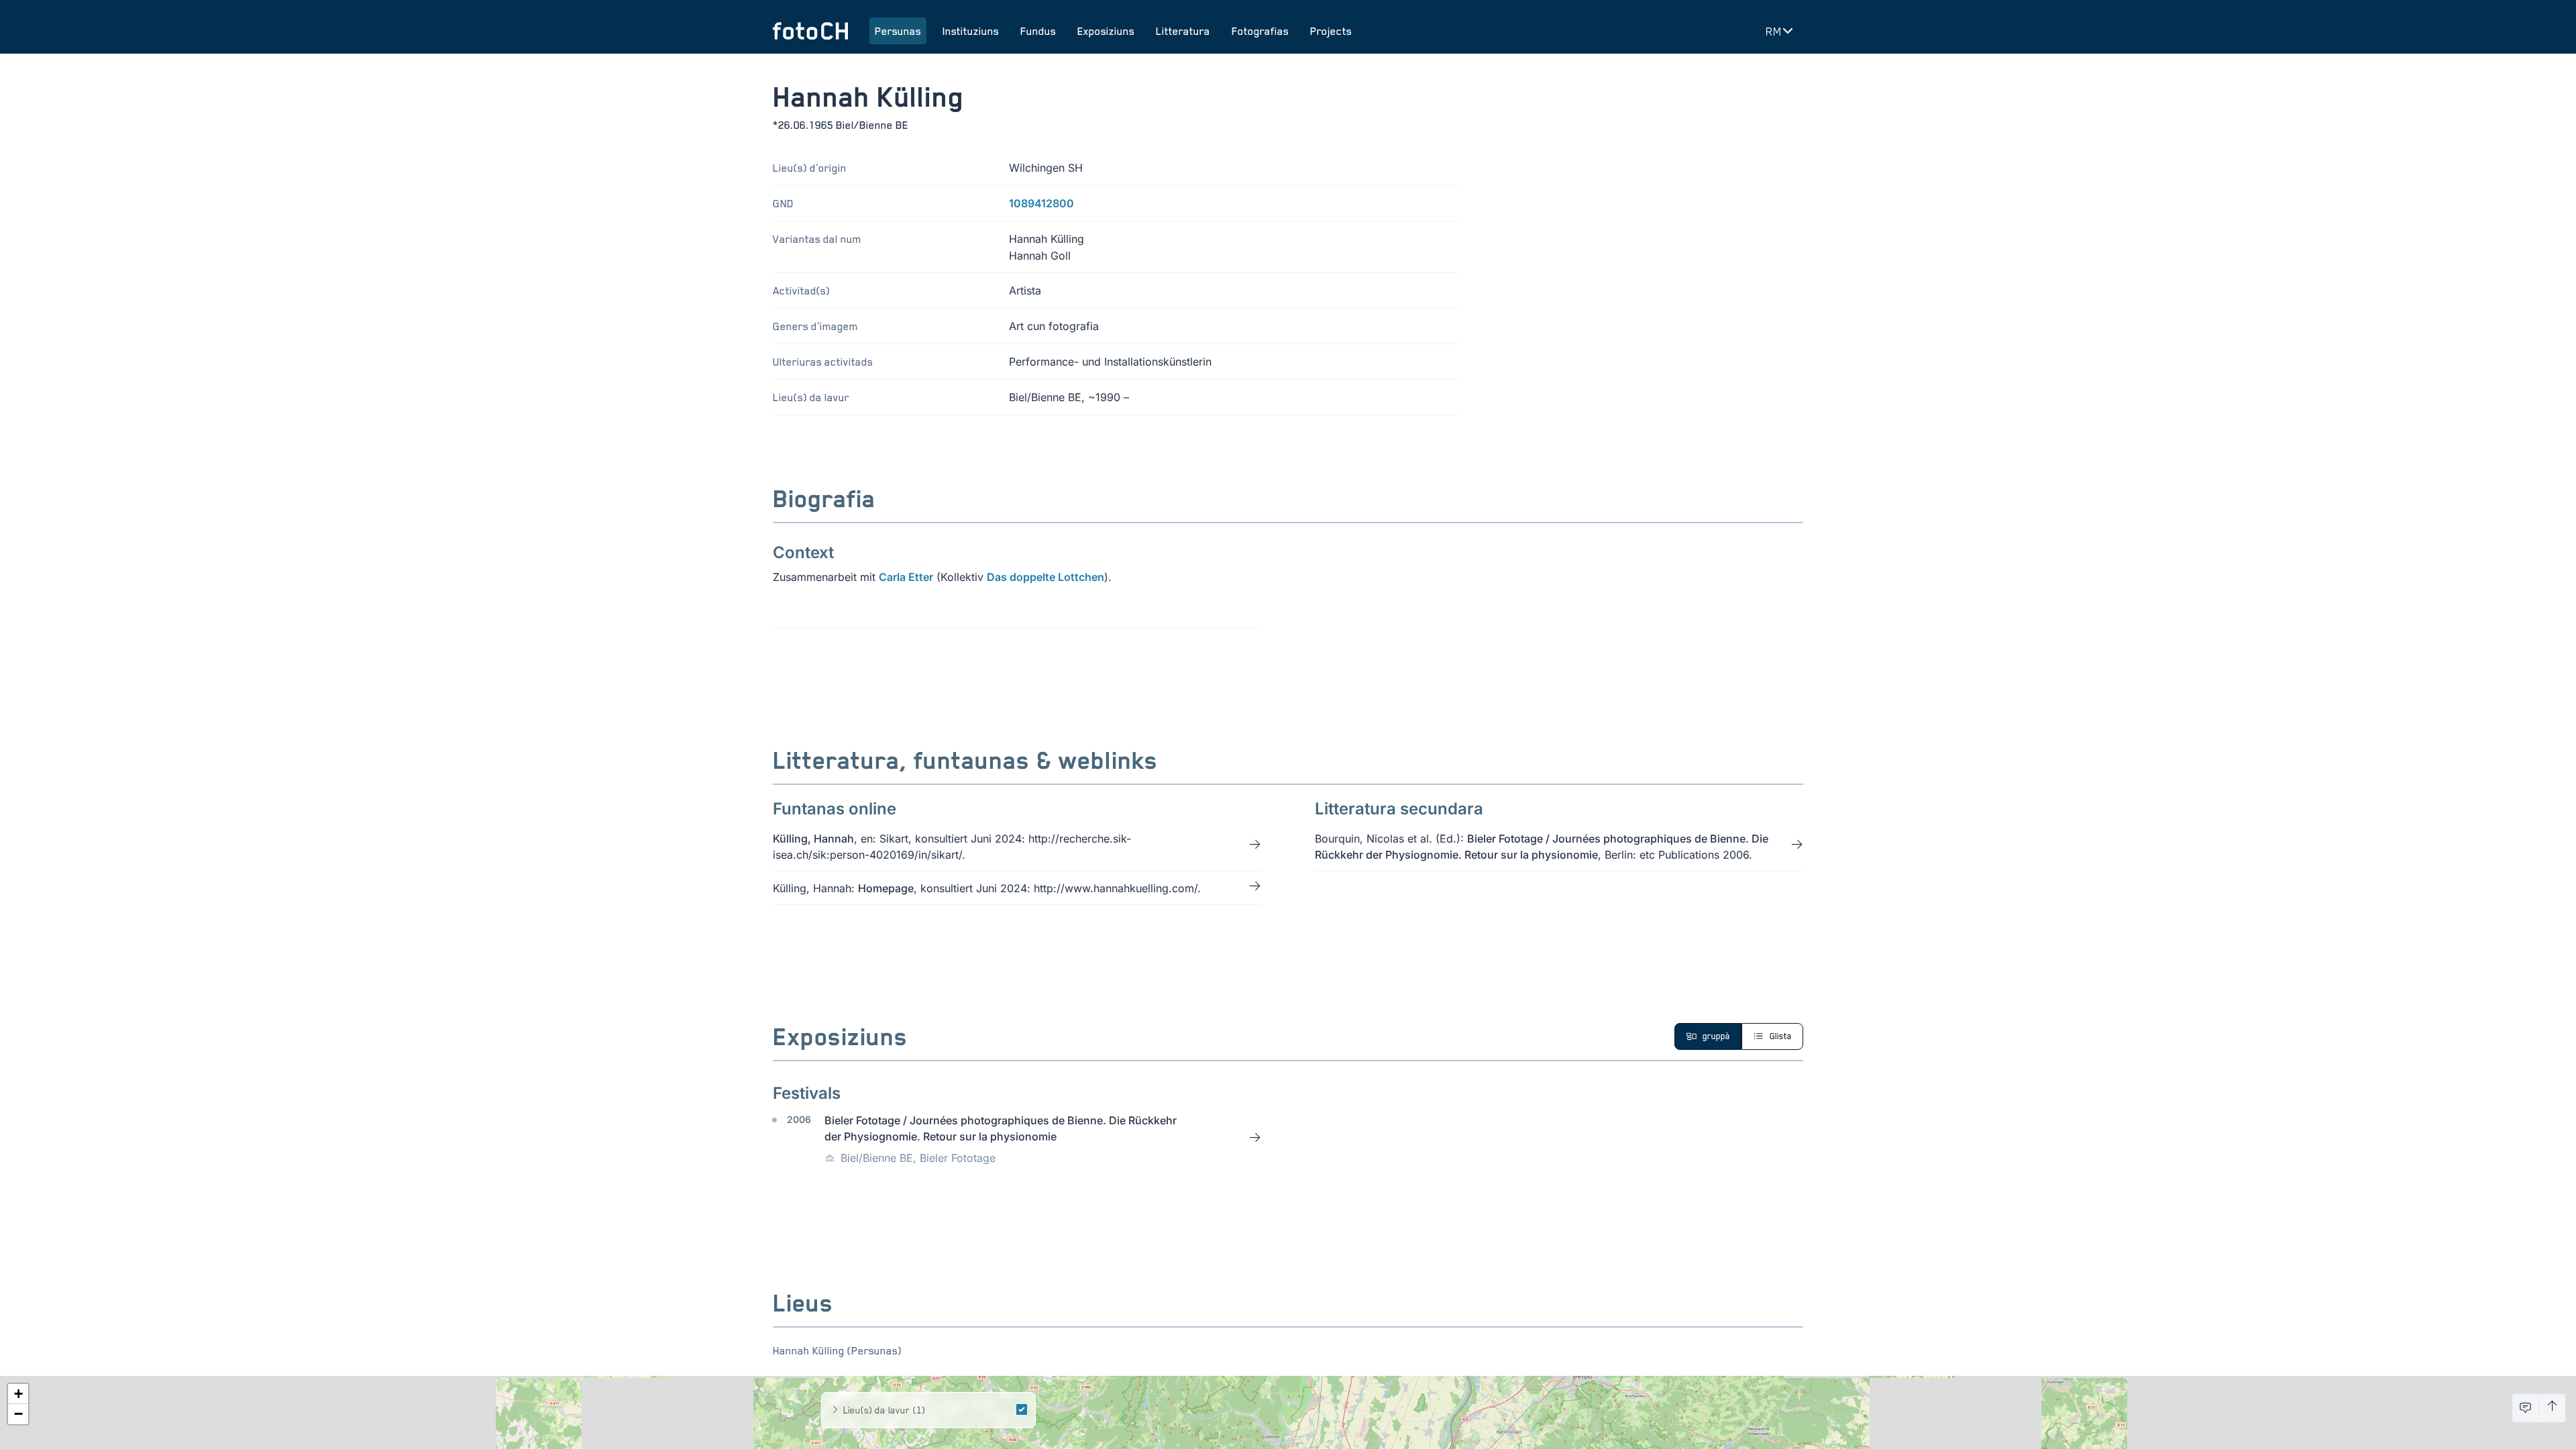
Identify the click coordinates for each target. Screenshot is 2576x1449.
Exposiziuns (1106, 31)
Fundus (1038, 31)
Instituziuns (971, 31)
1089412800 (1041, 203)
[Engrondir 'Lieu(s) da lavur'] (835, 1410)
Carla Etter (906, 577)
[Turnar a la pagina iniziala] (810, 31)
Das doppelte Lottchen (1045, 577)
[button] (18, 1394)
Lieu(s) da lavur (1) (884, 1410)
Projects (1331, 31)
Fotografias (1260, 31)
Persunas (898, 31)
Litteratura (1183, 31)
